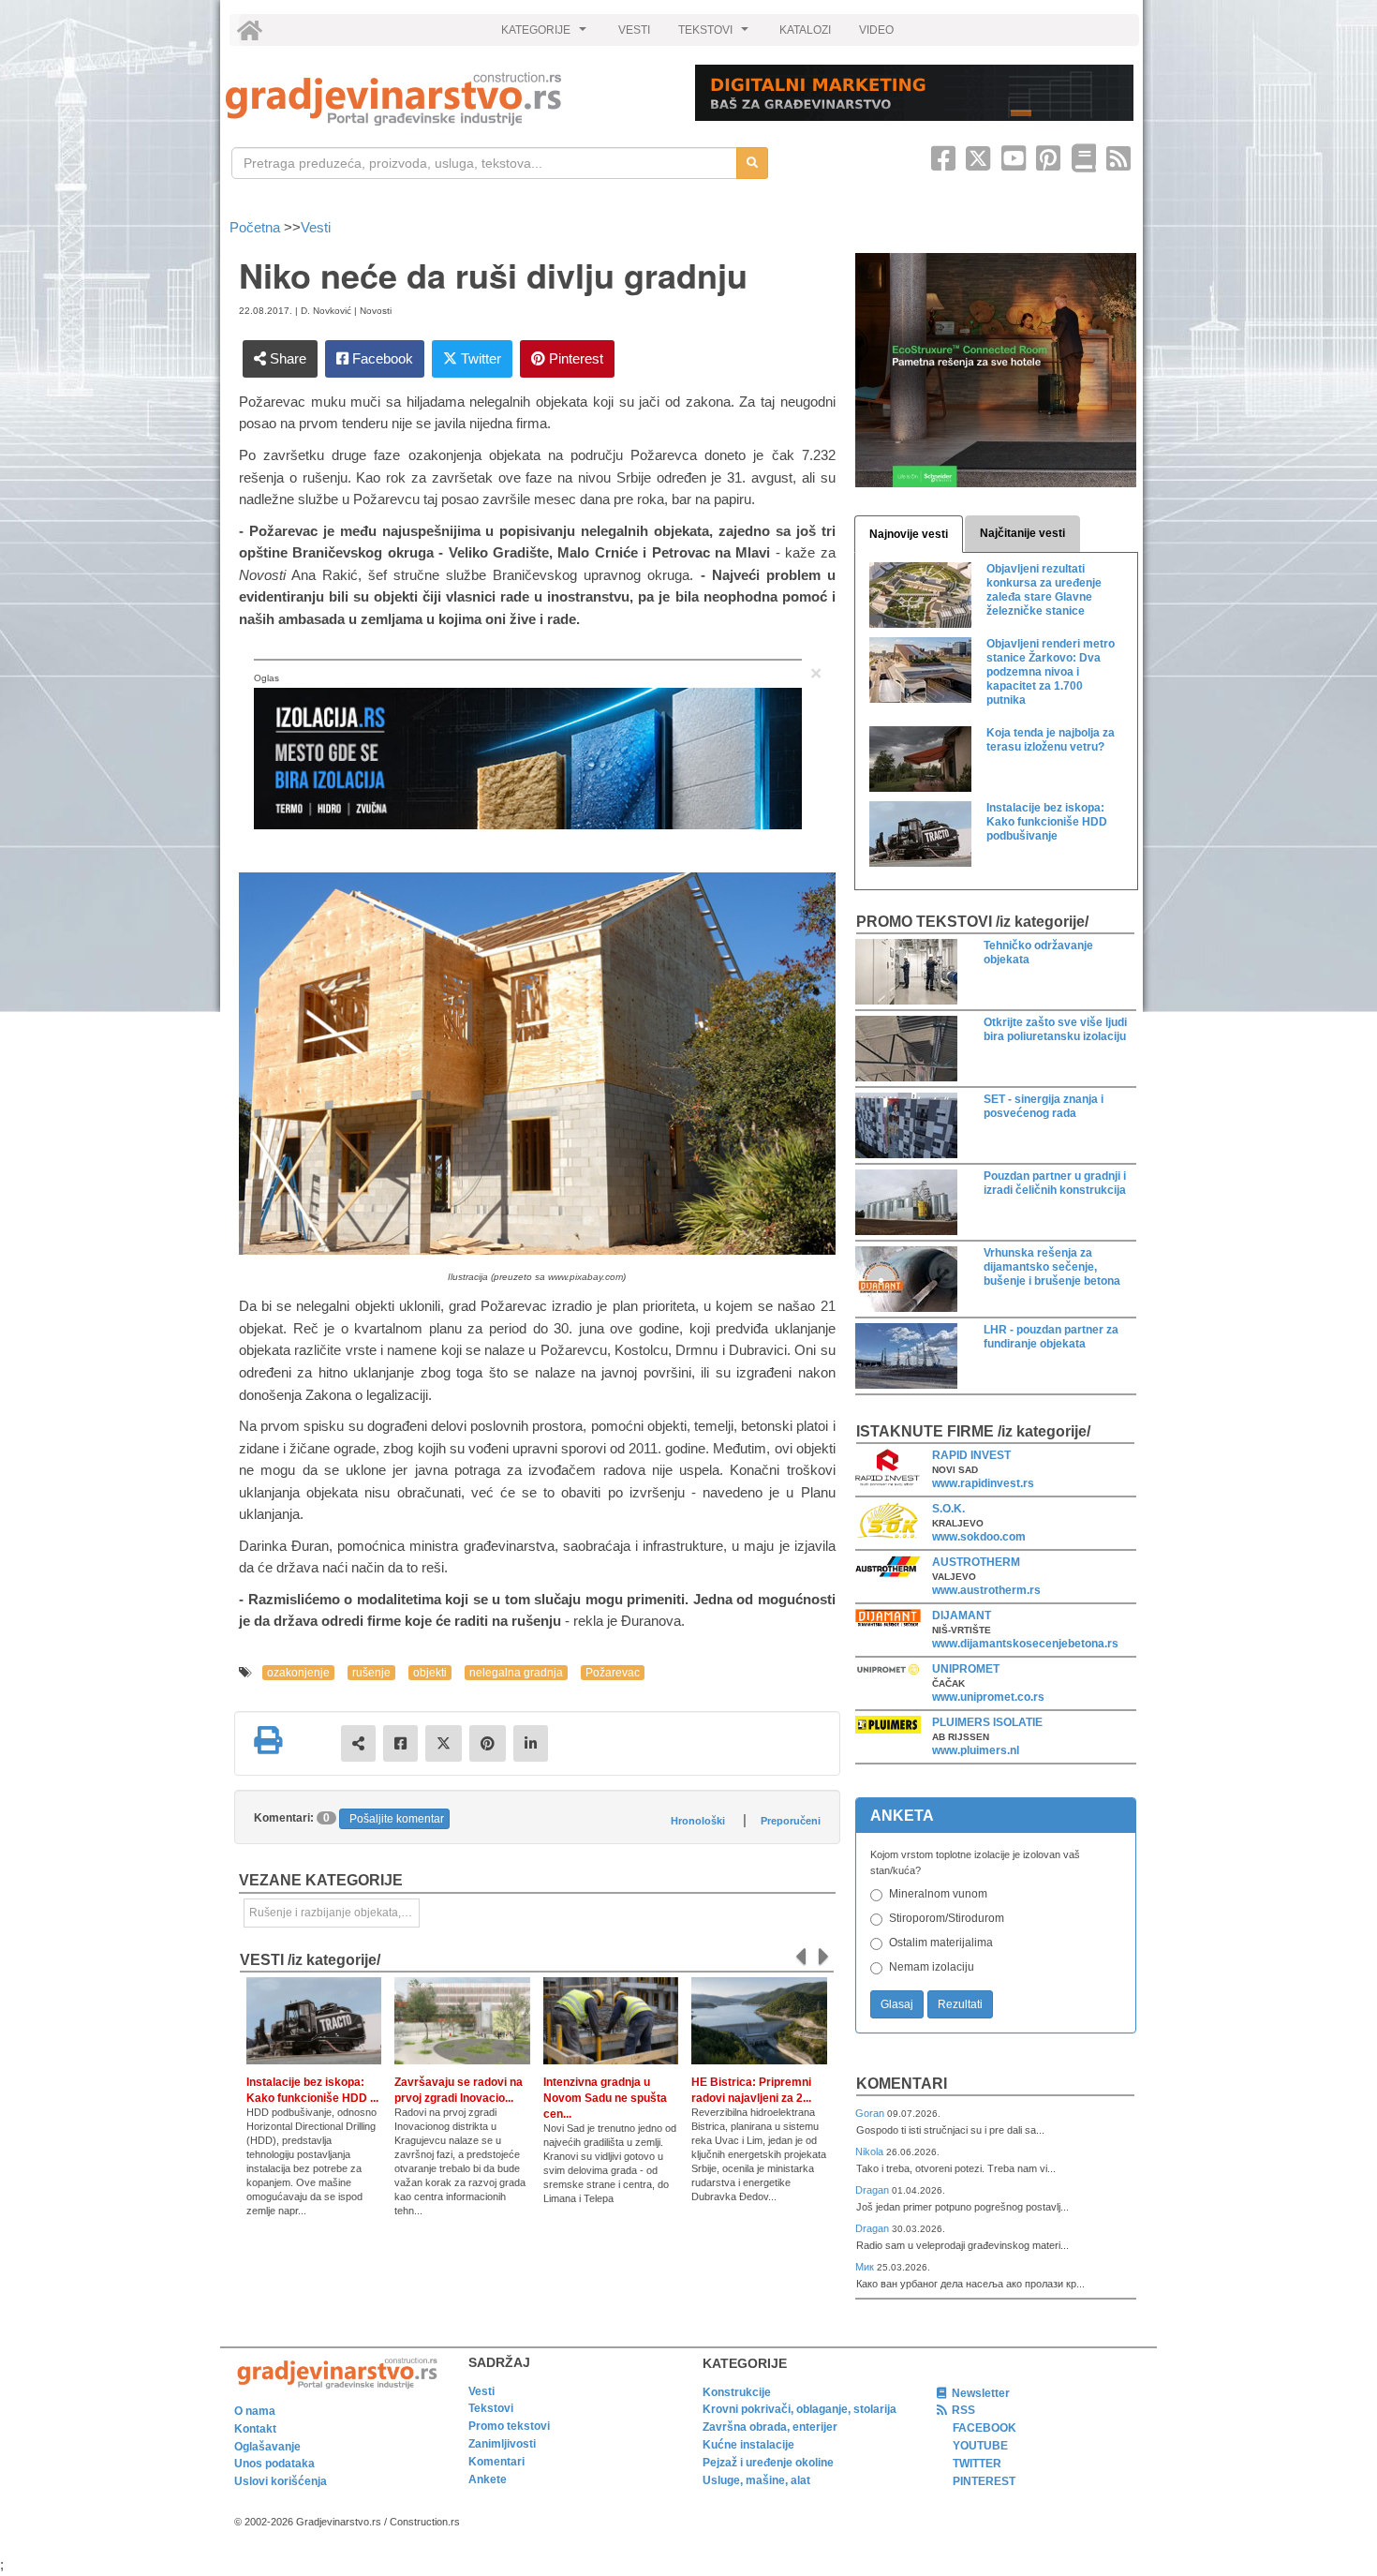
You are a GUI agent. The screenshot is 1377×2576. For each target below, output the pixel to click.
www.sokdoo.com (979, 1537)
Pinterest (574, 358)
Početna (257, 227)
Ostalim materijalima (941, 1943)
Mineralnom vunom (938, 1894)
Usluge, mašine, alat (756, 2480)
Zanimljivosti (502, 2444)
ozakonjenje (298, 1673)
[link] (447, 99)
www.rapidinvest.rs (983, 1483)
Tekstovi (491, 2408)
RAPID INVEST (971, 1455)
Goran (871, 2113)
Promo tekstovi (509, 2426)
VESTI (634, 30)
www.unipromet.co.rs (988, 1697)
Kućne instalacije (748, 2445)
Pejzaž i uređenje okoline (768, 2463)
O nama (255, 2411)
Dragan (874, 2190)
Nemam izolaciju (932, 1967)
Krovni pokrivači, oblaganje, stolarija (800, 2409)
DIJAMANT (962, 1616)
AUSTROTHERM (976, 1562)
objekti (430, 1673)
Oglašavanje (267, 2447)
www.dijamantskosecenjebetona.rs (1025, 1644)
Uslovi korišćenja (281, 2481)
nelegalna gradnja (516, 1673)
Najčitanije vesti (1022, 533)
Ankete (488, 2479)
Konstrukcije (737, 2392)
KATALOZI (805, 30)
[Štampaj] (268, 1740)
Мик (866, 2267)
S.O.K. (948, 1509)
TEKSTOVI (716, 35)
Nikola (871, 2152)
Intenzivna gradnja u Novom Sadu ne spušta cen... (605, 2098)
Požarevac (613, 1673)
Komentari (902, 2084)
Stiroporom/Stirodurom (947, 1918)
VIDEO (876, 30)
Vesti (316, 227)
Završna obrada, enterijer (770, 2427)
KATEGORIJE (546, 35)
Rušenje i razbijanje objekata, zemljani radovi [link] (334, 1913)
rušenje (371, 1673)
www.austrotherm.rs (986, 1590)
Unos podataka (274, 2464)
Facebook (381, 358)
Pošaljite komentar (397, 1819)
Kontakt (255, 2429)
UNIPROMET (966, 1669)
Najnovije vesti (909, 534)
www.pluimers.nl (976, 1750)
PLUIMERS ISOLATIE (987, 1722)
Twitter (479, 358)
